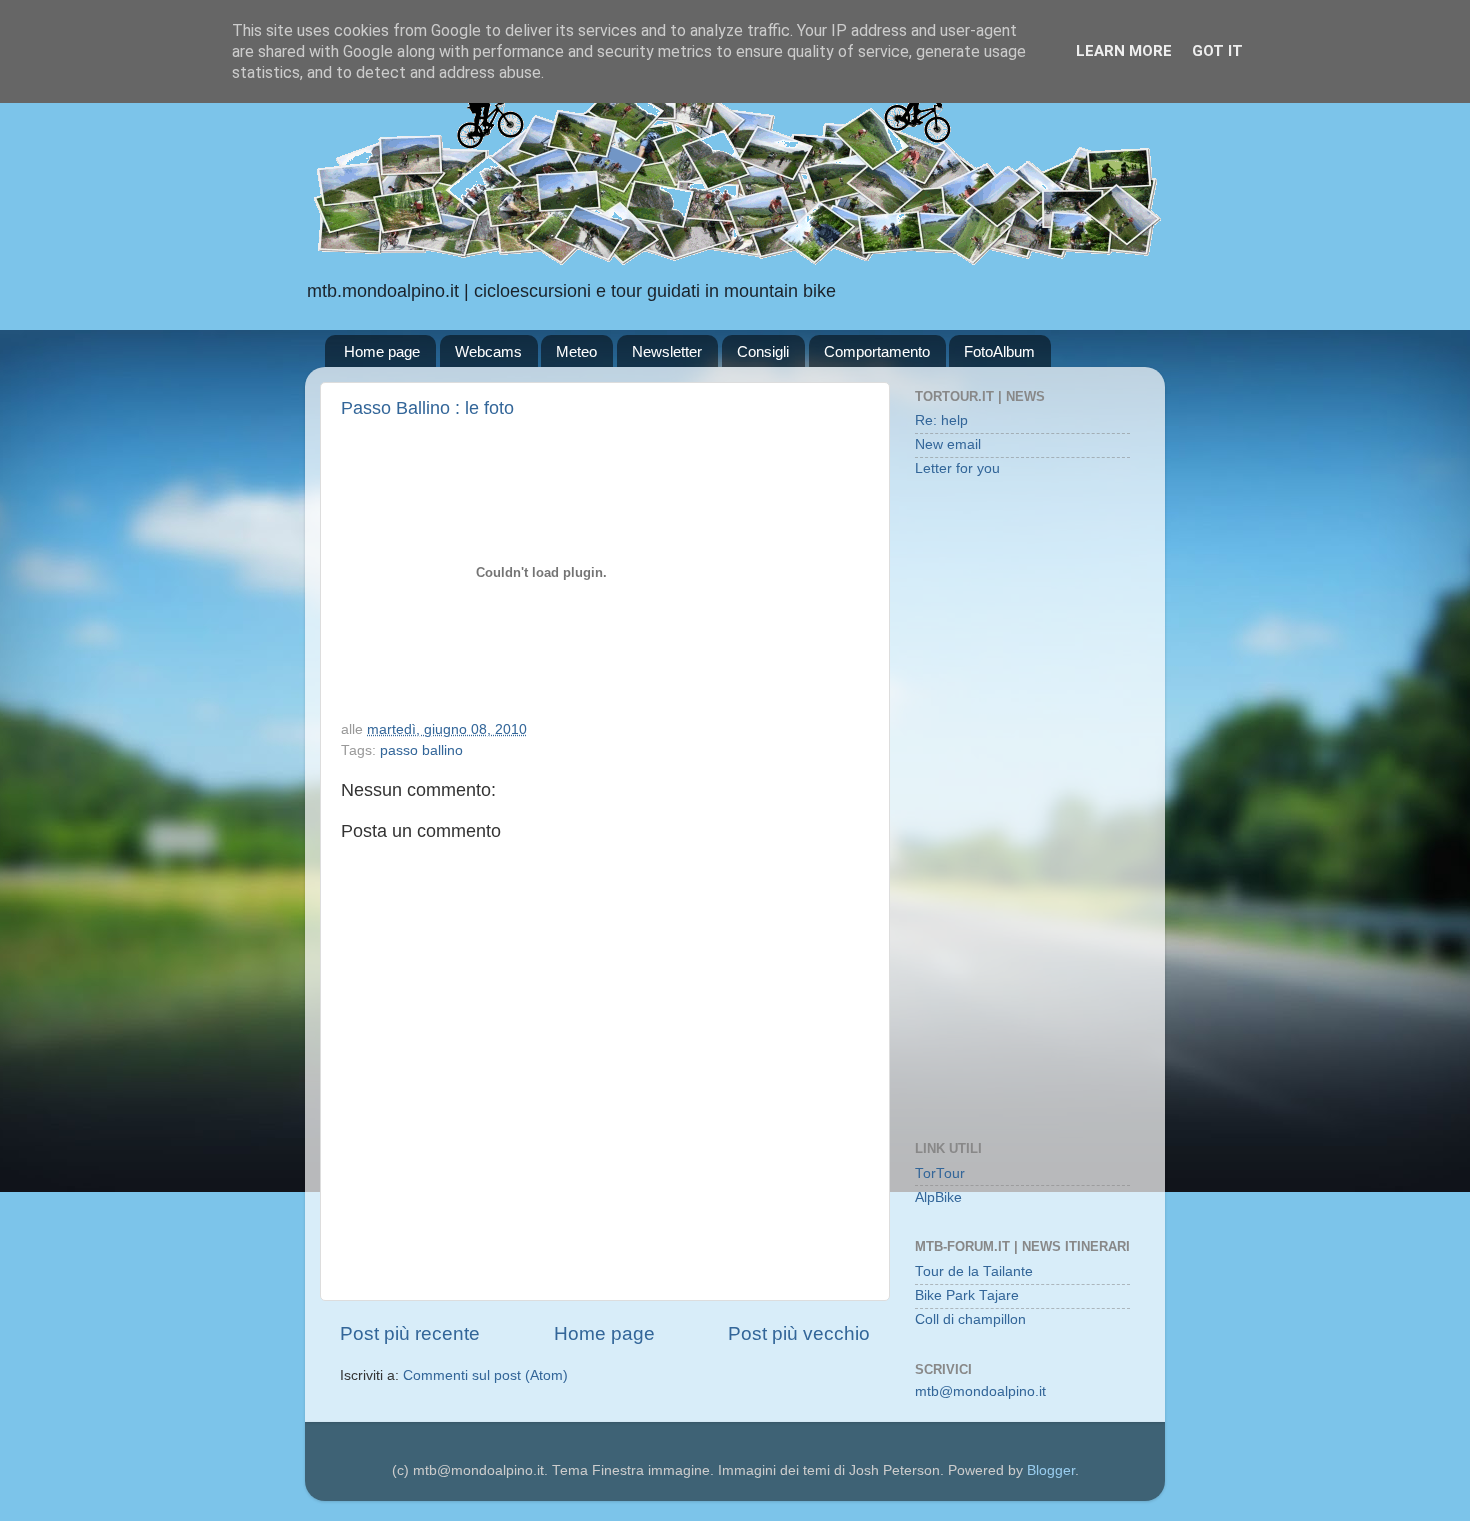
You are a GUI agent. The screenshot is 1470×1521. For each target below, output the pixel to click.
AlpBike (938, 1197)
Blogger (1051, 1470)
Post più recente (410, 1333)
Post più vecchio (799, 1333)
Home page (382, 351)
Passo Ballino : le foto (427, 408)
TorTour (940, 1173)
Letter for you (957, 468)
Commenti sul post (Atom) (485, 1375)
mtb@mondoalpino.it (980, 1391)
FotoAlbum (999, 351)
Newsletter (667, 351)
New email (948, 444)
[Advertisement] (1022, 811)
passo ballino (421, 750)
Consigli (763, 351)
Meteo (576, 351)
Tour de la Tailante (974, 1271)
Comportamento (877, 351)
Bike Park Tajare (967, 1295)
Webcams (488, 351)
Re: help (941, 420)
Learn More (1124, 51)
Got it (1217, 51)
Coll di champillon (970, 1319)
